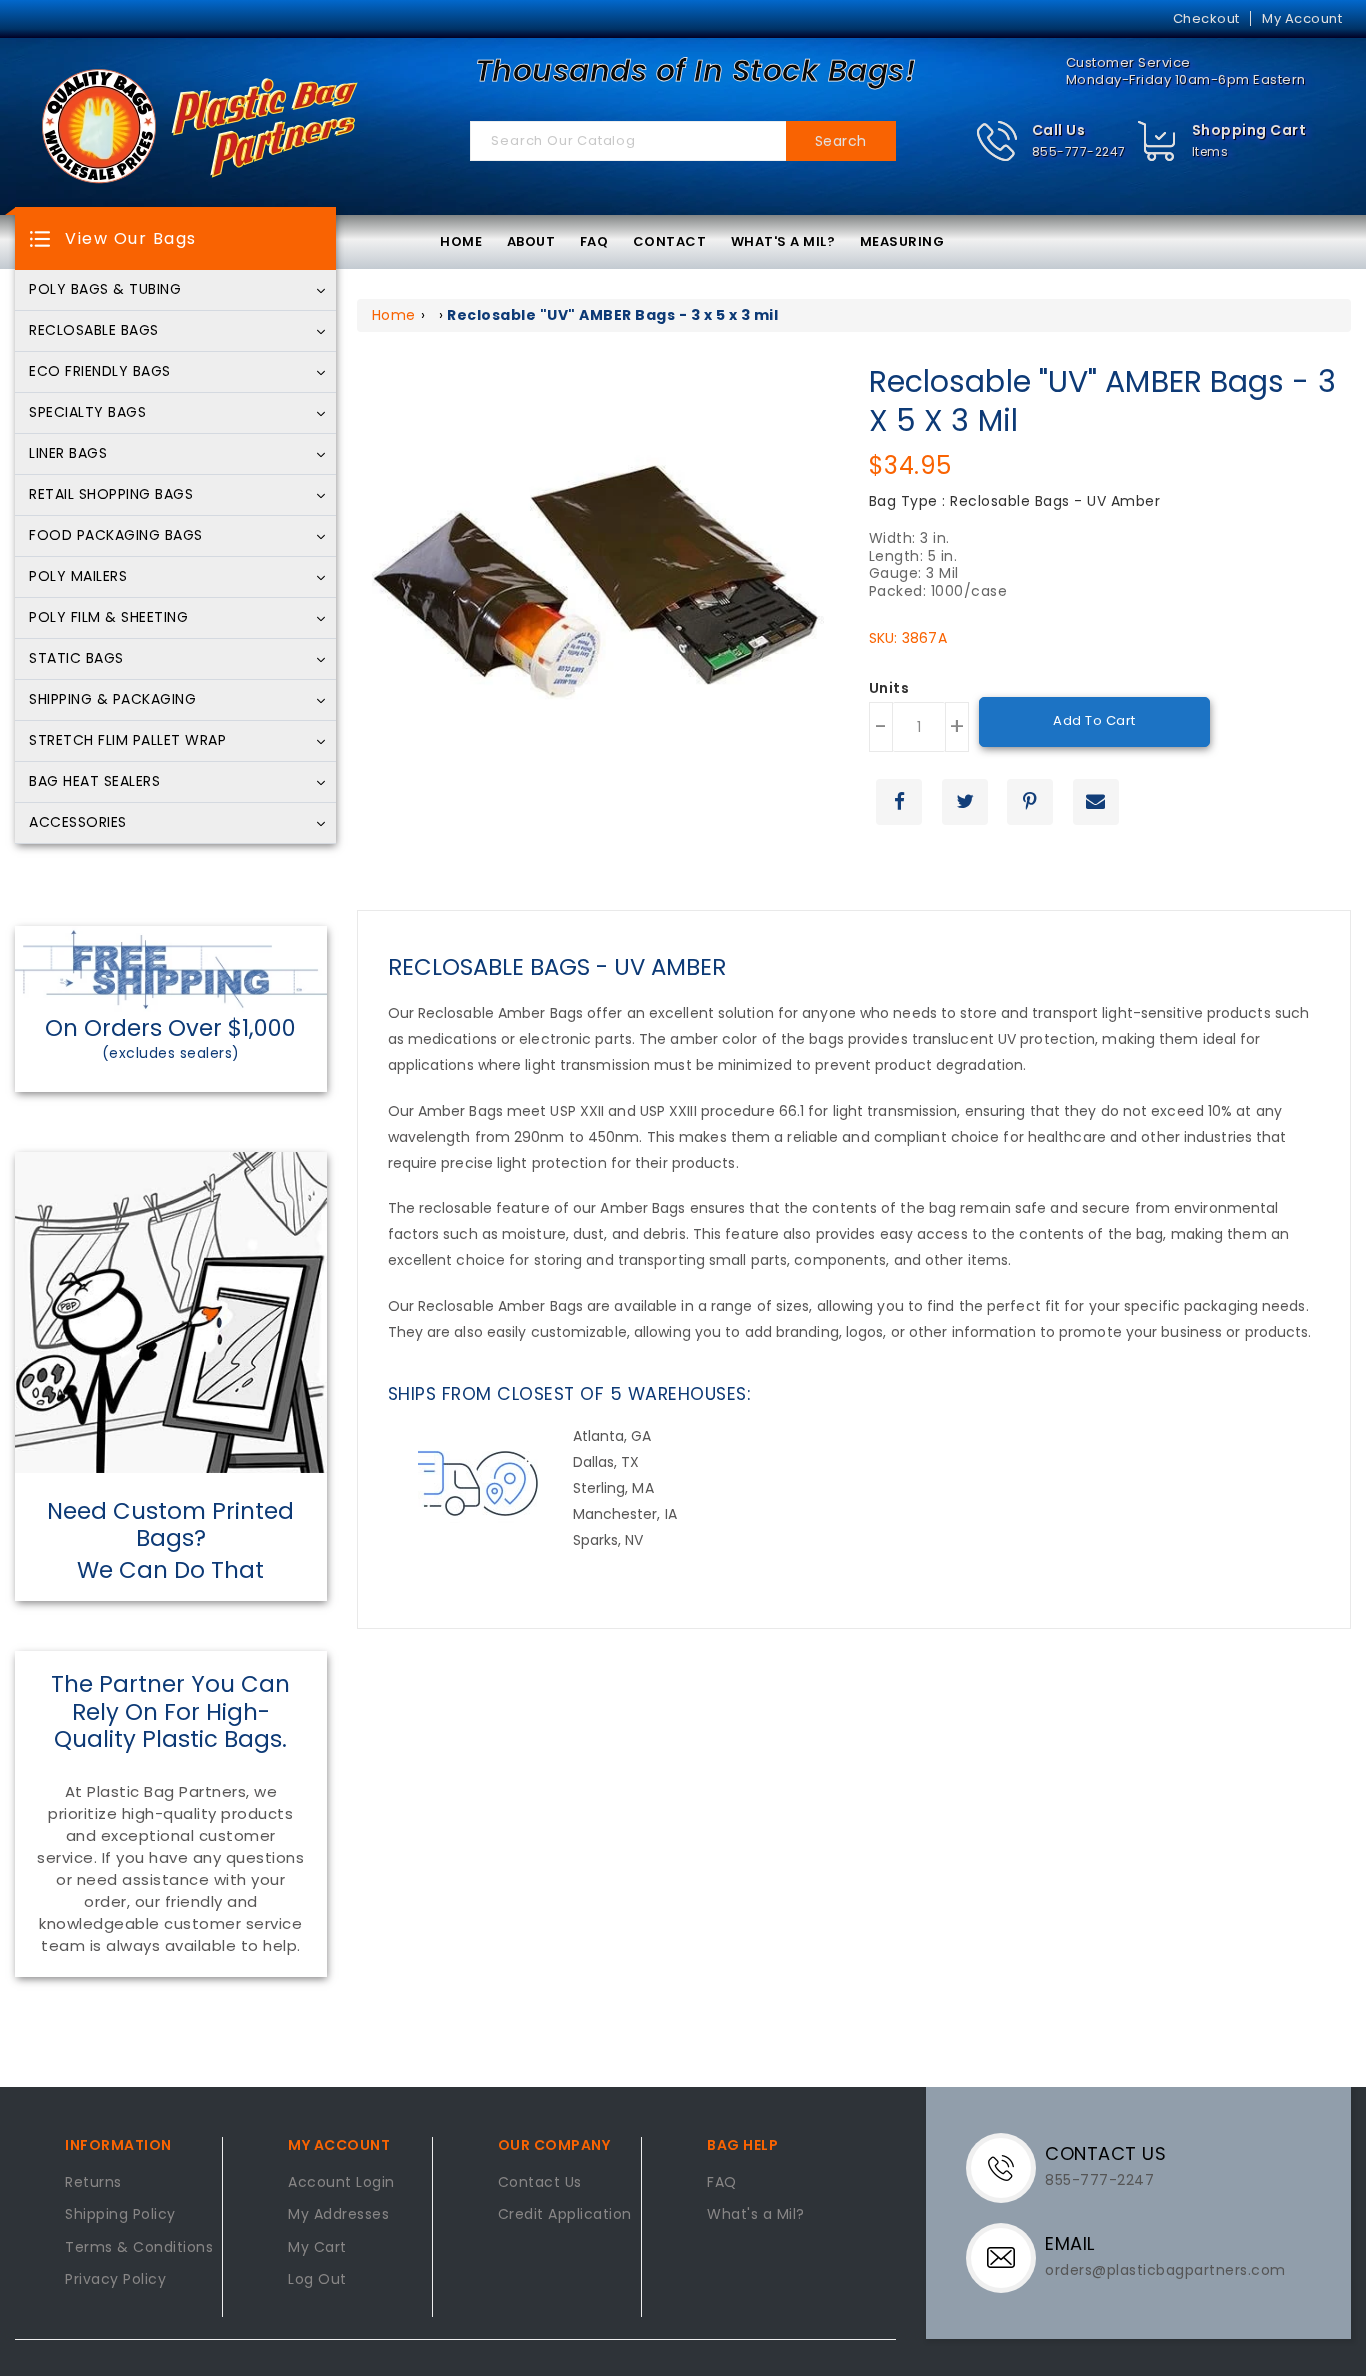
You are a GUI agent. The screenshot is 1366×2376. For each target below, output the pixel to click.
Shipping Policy (120, 2215)
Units (889, 689)
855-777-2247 (1079, 151)
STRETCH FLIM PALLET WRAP (127, 741)
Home (394, 315)
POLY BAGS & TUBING (105, 290)
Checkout (1206, 18)
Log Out (317, 2280)
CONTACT (670, 241)
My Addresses (338, 2215)
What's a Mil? (756, 2215)
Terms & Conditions (139, 2248)
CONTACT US (1105, 2153)
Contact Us (540, 2183)
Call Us (1059, 130)
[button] (1050, 141)
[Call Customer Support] (1008, 2167)
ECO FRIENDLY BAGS (100, 372)
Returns (93, 2183)
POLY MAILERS (78, 577)
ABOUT (531, 241)
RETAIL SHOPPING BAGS (111, 495)
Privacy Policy (115, 2280)
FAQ (594, 241)
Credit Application (565, 2215)
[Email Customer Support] (1008, 2257)
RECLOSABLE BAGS (94, 331)
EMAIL (1070, 2243)
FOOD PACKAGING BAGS (116, 536)
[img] (1157, 141)
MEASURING (902, 241)
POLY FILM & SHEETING (108, 618)
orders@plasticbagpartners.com (1165, 2270)
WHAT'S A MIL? (783, 241)
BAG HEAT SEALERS (94, 782)
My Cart (317, 2248)
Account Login (341, 2183)
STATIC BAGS (76, 659)
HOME (461, 241)
